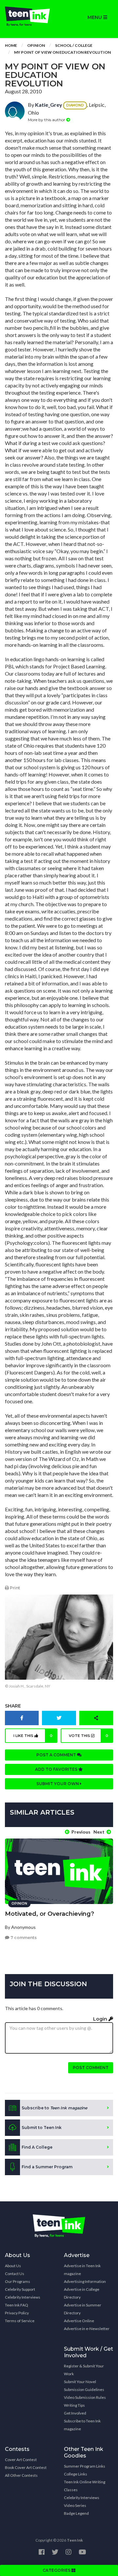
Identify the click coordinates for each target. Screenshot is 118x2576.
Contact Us (15, 2274)
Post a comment (57, 1755)
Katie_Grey (49, 105)
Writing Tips (74, 2405)
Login (101, 2019)
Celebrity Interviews (23, 2297)
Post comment (91, 2068)
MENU (95, 17)
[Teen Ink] (29, 16)
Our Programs (18, 2281)
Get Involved (75, 2413)
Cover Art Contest (21, 2460)
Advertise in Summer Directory (83, 2309)
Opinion (36, 45)
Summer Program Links (85, 2466)
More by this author (47, 120)
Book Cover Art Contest (26, 2467)
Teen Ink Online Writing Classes (85, 2486)
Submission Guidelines (84, 2389)
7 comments (23, 1938)
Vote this (89, 1736)
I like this (33, 1736)
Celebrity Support (20, 2289)
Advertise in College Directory (82, 2293)
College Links (76, 2474)
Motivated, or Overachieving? (49, 1914)
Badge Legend (76, 2513)
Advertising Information (85, 2281)
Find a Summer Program (47, 2167)
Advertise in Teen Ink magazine (82, 2270)
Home (11, 45)
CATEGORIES (57, 2570)
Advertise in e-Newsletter (87, 2329)
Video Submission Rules (85, 2397)
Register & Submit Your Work (84, 2370)
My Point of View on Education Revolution (62, 52)
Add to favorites (57, 1769)
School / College (74, 45)
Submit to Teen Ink (42, 2128)
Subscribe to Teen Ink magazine (82, 2425)
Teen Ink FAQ (17, 2305)
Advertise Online (79, 2321)
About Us (13, 2266)
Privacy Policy (17, 2313)
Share (13, 1706)
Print (14, 1588)
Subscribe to (54, 2108)
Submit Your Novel (80, 2382)
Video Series (75, 2505)
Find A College (37, 2147)
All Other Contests (21, 2475)
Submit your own (58, 1784)
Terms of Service (20, 2321)
